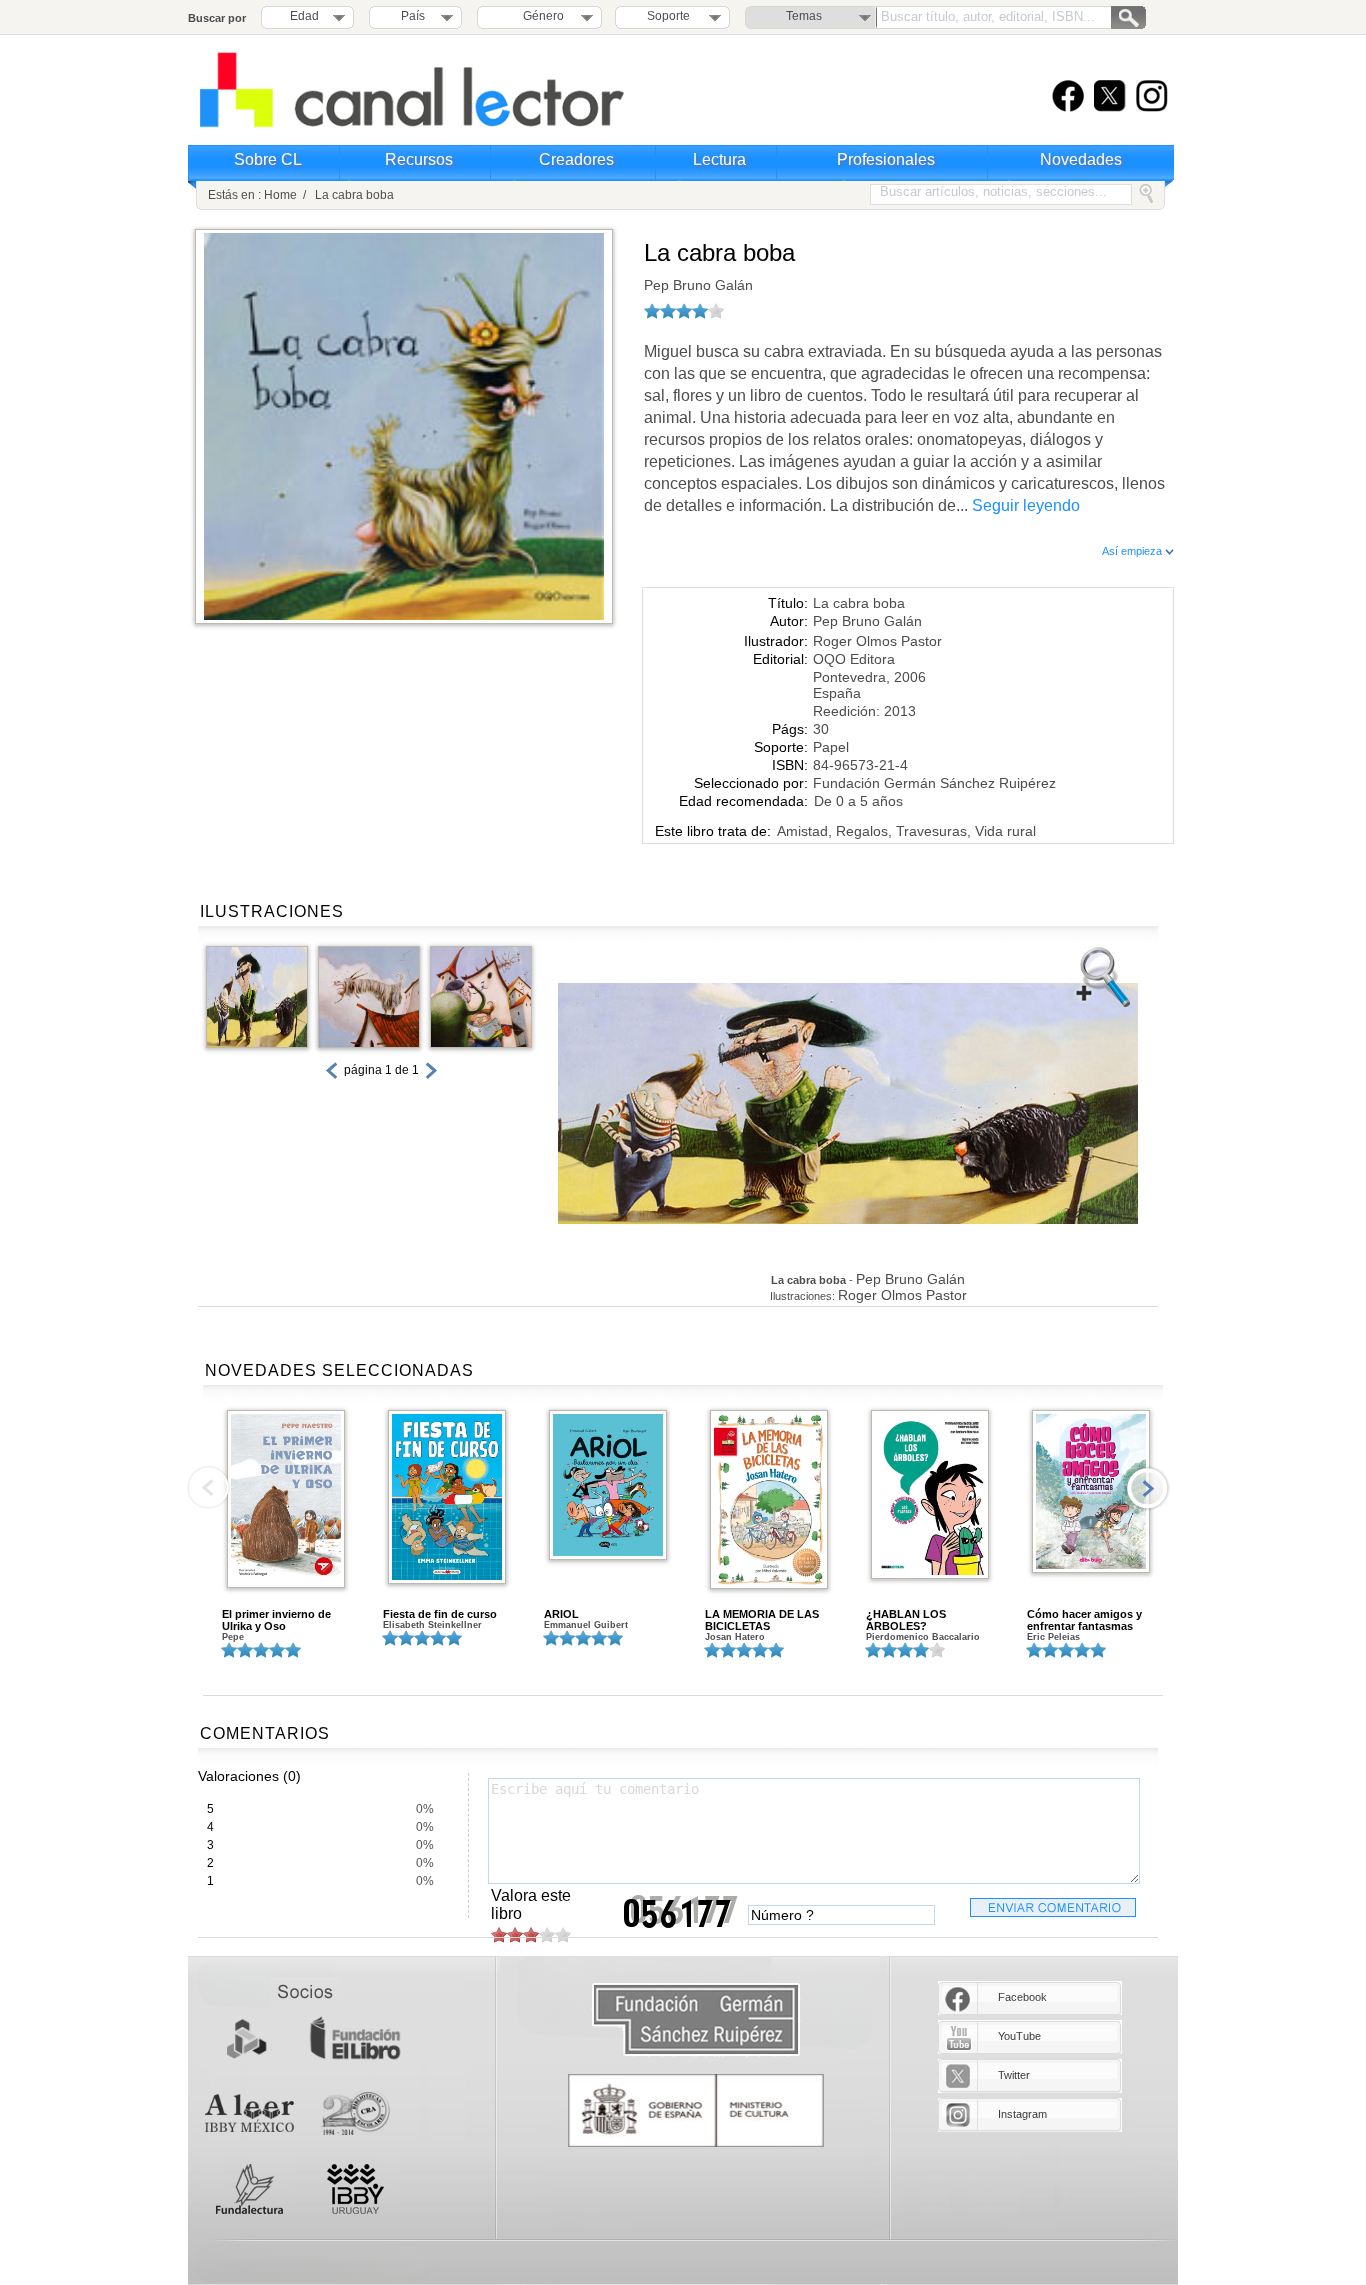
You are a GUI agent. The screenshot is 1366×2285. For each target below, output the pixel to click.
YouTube (1019, 2036)
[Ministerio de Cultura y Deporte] (696, 2110)
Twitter (1014, 2075)
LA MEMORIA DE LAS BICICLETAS (762, 1620)
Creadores (576, 159)
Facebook (1022, 1997)
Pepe (233, 1637)
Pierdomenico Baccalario (923, 1637)
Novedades (1081, 159)
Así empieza (1133, 551)
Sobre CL (268, 159)
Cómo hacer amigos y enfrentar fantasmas (1084, 1620)
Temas (804, 16)
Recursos (419, 159)
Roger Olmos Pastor (877, 641)
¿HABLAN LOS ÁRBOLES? (906, 1620)
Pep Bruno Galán (698, 285)
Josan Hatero (735, 1637)
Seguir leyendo (1026, 505)
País (413, 16)
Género (540, 16)
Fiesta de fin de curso (440, 1614)
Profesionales (886, 159)
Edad (304, 16)
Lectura (719, 159)
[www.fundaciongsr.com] (696, 2020)
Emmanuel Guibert (586, 1625)
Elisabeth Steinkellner (432, 1625)
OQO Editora (854, 659)
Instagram (1022, 2114)
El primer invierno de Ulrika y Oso (276, 1620)
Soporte (668, 16)
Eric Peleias (1053, 1637)
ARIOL (561, 1614)
